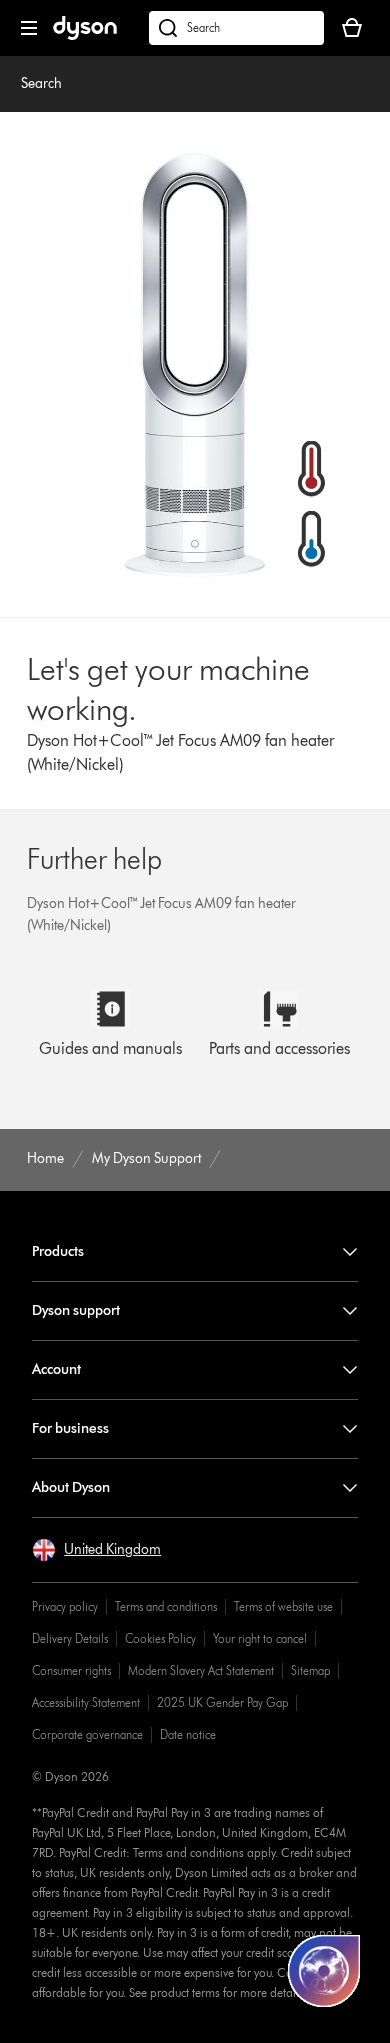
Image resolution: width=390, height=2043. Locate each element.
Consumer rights (71, 1670)
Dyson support (76, 1310)
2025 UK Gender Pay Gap (222, 1702)
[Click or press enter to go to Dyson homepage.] (85, 35)
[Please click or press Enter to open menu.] (29, 28)
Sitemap (310, 1670)
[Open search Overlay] (236, 28)
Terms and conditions (166, 1606)
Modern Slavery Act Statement (201, 1670)
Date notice (188, 1734)
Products (58, 1251)
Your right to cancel (260, 1638)
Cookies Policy (160, 1638)
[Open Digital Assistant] (324, 1971)
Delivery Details (70, 1638)
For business (70, 1428)
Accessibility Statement (86, 1702)
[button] (96, 1550)
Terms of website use (283, 1606)
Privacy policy (65, 1606)
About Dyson (71, 1487)
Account (56, 1369)
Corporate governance (87, 1734)
